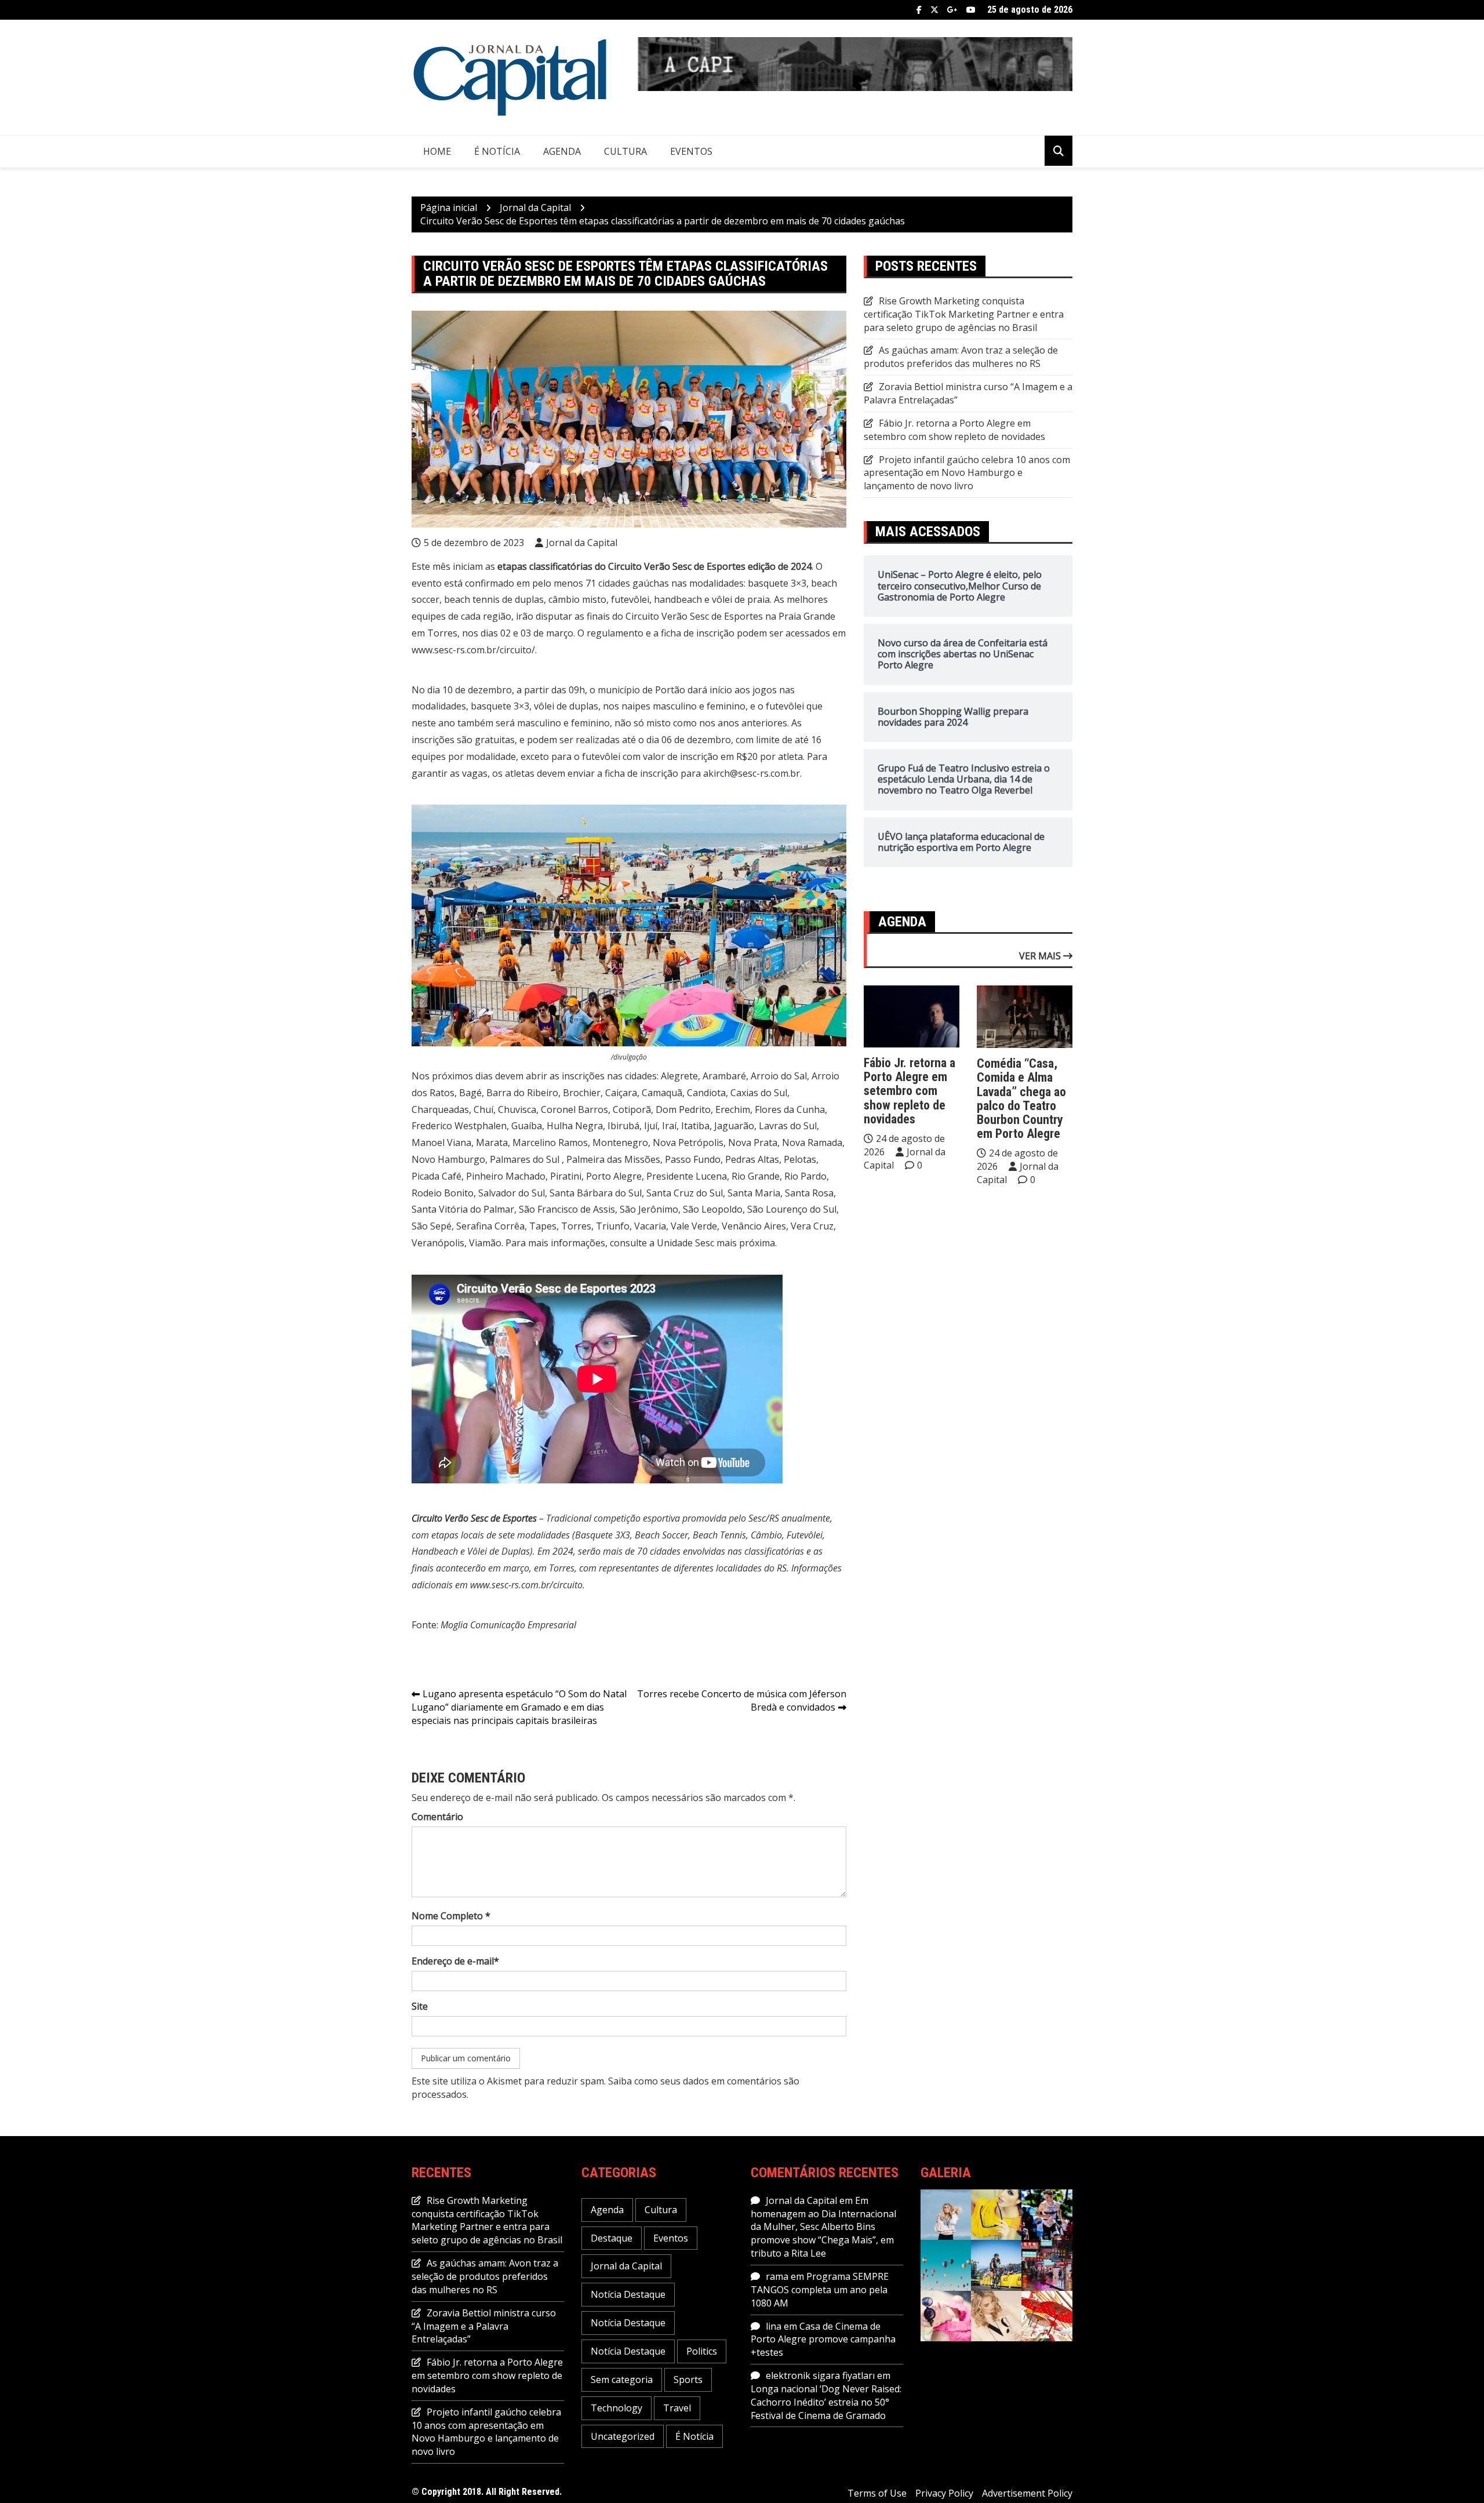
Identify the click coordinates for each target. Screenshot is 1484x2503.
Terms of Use (877, 2493)
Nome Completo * (451, 1916)
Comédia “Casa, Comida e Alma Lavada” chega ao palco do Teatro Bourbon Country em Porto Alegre (1021, 1098)
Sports (688, 2380)
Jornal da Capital (582, 543)
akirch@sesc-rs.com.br (752, 773)
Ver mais (1041, 956)
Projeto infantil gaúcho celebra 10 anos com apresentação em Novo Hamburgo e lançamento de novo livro (967, 473)
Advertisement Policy (1027, 2493)
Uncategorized (623, 2436)
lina (774, 2326)
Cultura (625, 151)
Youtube (971, 10)
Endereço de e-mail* (455, 1961)
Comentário (437, 1817)
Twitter (934, 10)
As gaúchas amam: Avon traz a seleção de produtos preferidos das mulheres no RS (961, 357)
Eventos (691, 151)
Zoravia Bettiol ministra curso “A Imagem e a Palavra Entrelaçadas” (484, 2326)
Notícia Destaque (628, 2294)
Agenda (562, 151)
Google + (952, 10)
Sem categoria (622, 2380)
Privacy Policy (944, 2493)
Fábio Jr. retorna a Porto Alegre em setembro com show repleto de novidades (954, 430)
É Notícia (497, 151)
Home (437, 151)
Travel (677, 2408)
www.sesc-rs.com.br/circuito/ (473, 650)
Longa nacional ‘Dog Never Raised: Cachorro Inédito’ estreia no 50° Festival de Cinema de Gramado (826, 2402)
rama (777, 2276)
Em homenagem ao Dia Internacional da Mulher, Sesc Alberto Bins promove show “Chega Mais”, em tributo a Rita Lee (823, 2227)
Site (420, 2006)
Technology (616, 2408)
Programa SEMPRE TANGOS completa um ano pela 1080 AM (820, 2290)
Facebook (919, 10)
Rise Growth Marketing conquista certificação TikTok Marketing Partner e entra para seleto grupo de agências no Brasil (964, 314)
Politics (702, 2351)
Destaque (612, 2238)
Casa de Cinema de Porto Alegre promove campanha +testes (823, 2340)
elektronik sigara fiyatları (820, 2375)
